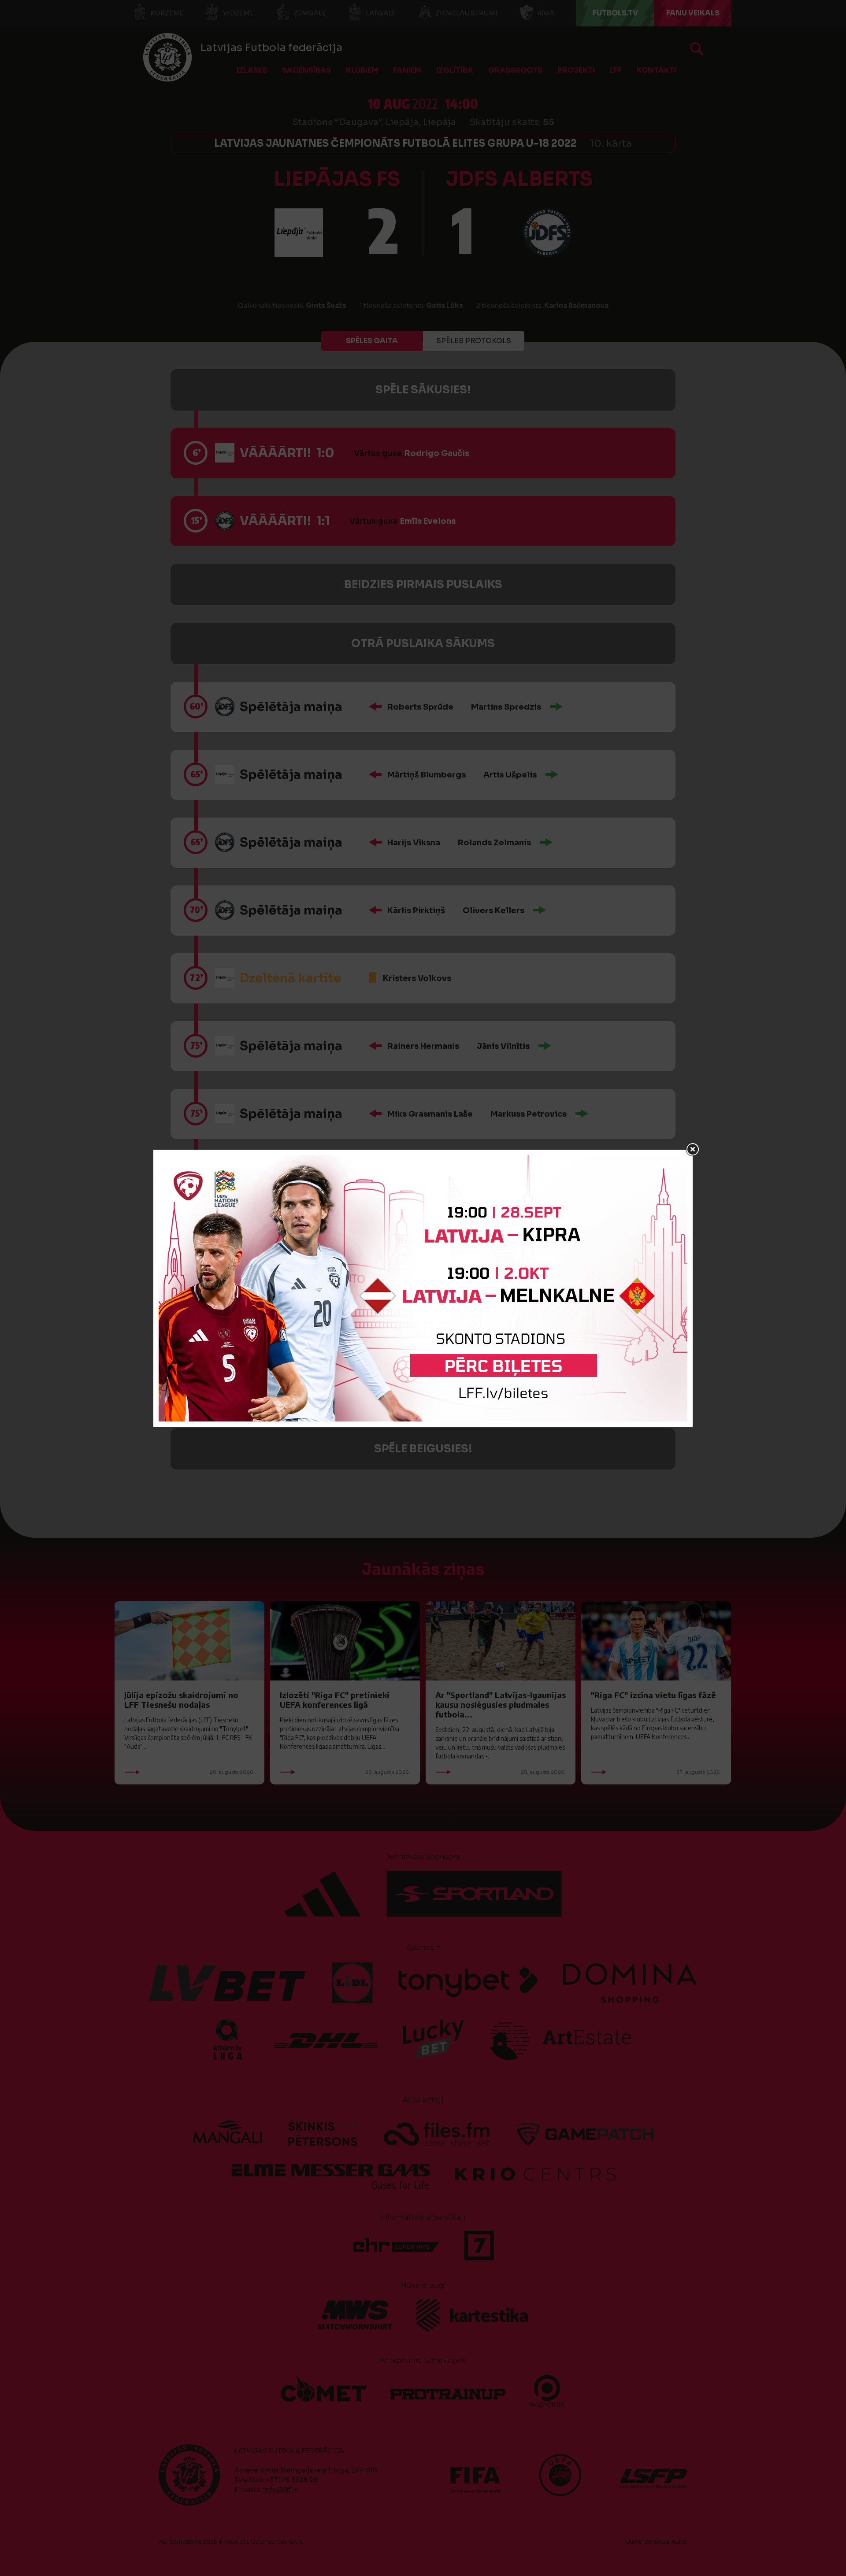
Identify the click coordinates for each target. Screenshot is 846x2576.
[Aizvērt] (693, 1150)
